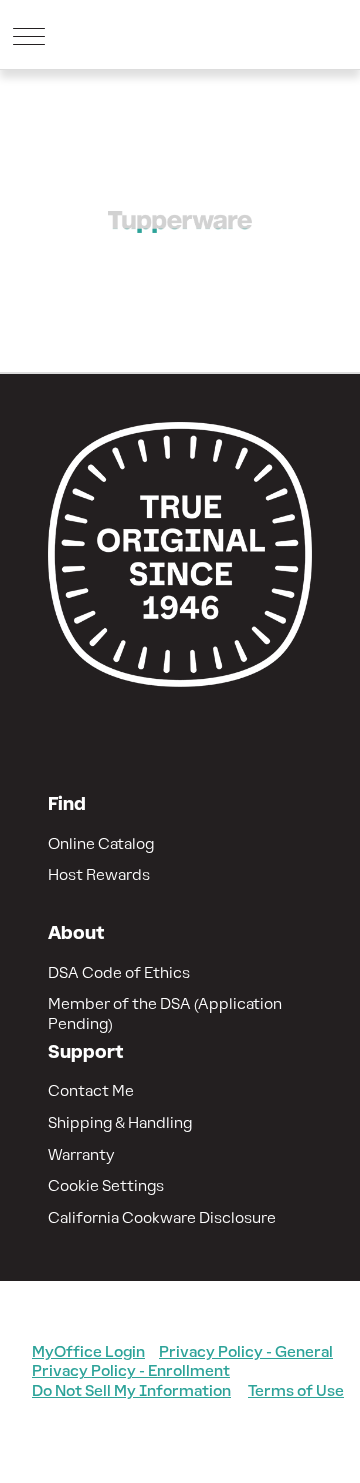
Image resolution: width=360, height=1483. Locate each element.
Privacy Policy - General (246, 1351)
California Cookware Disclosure (162, 1217)
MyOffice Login (88, 1351)
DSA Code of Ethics (119, 972)
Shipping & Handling (120, 1122)
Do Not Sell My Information (131, 1390)
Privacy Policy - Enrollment (131, 1370)
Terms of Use (296, 1390)
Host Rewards (99, 874)
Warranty (81, 1154)
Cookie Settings (106, 1185)
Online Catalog (101, 843)
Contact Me (91, 1090)
